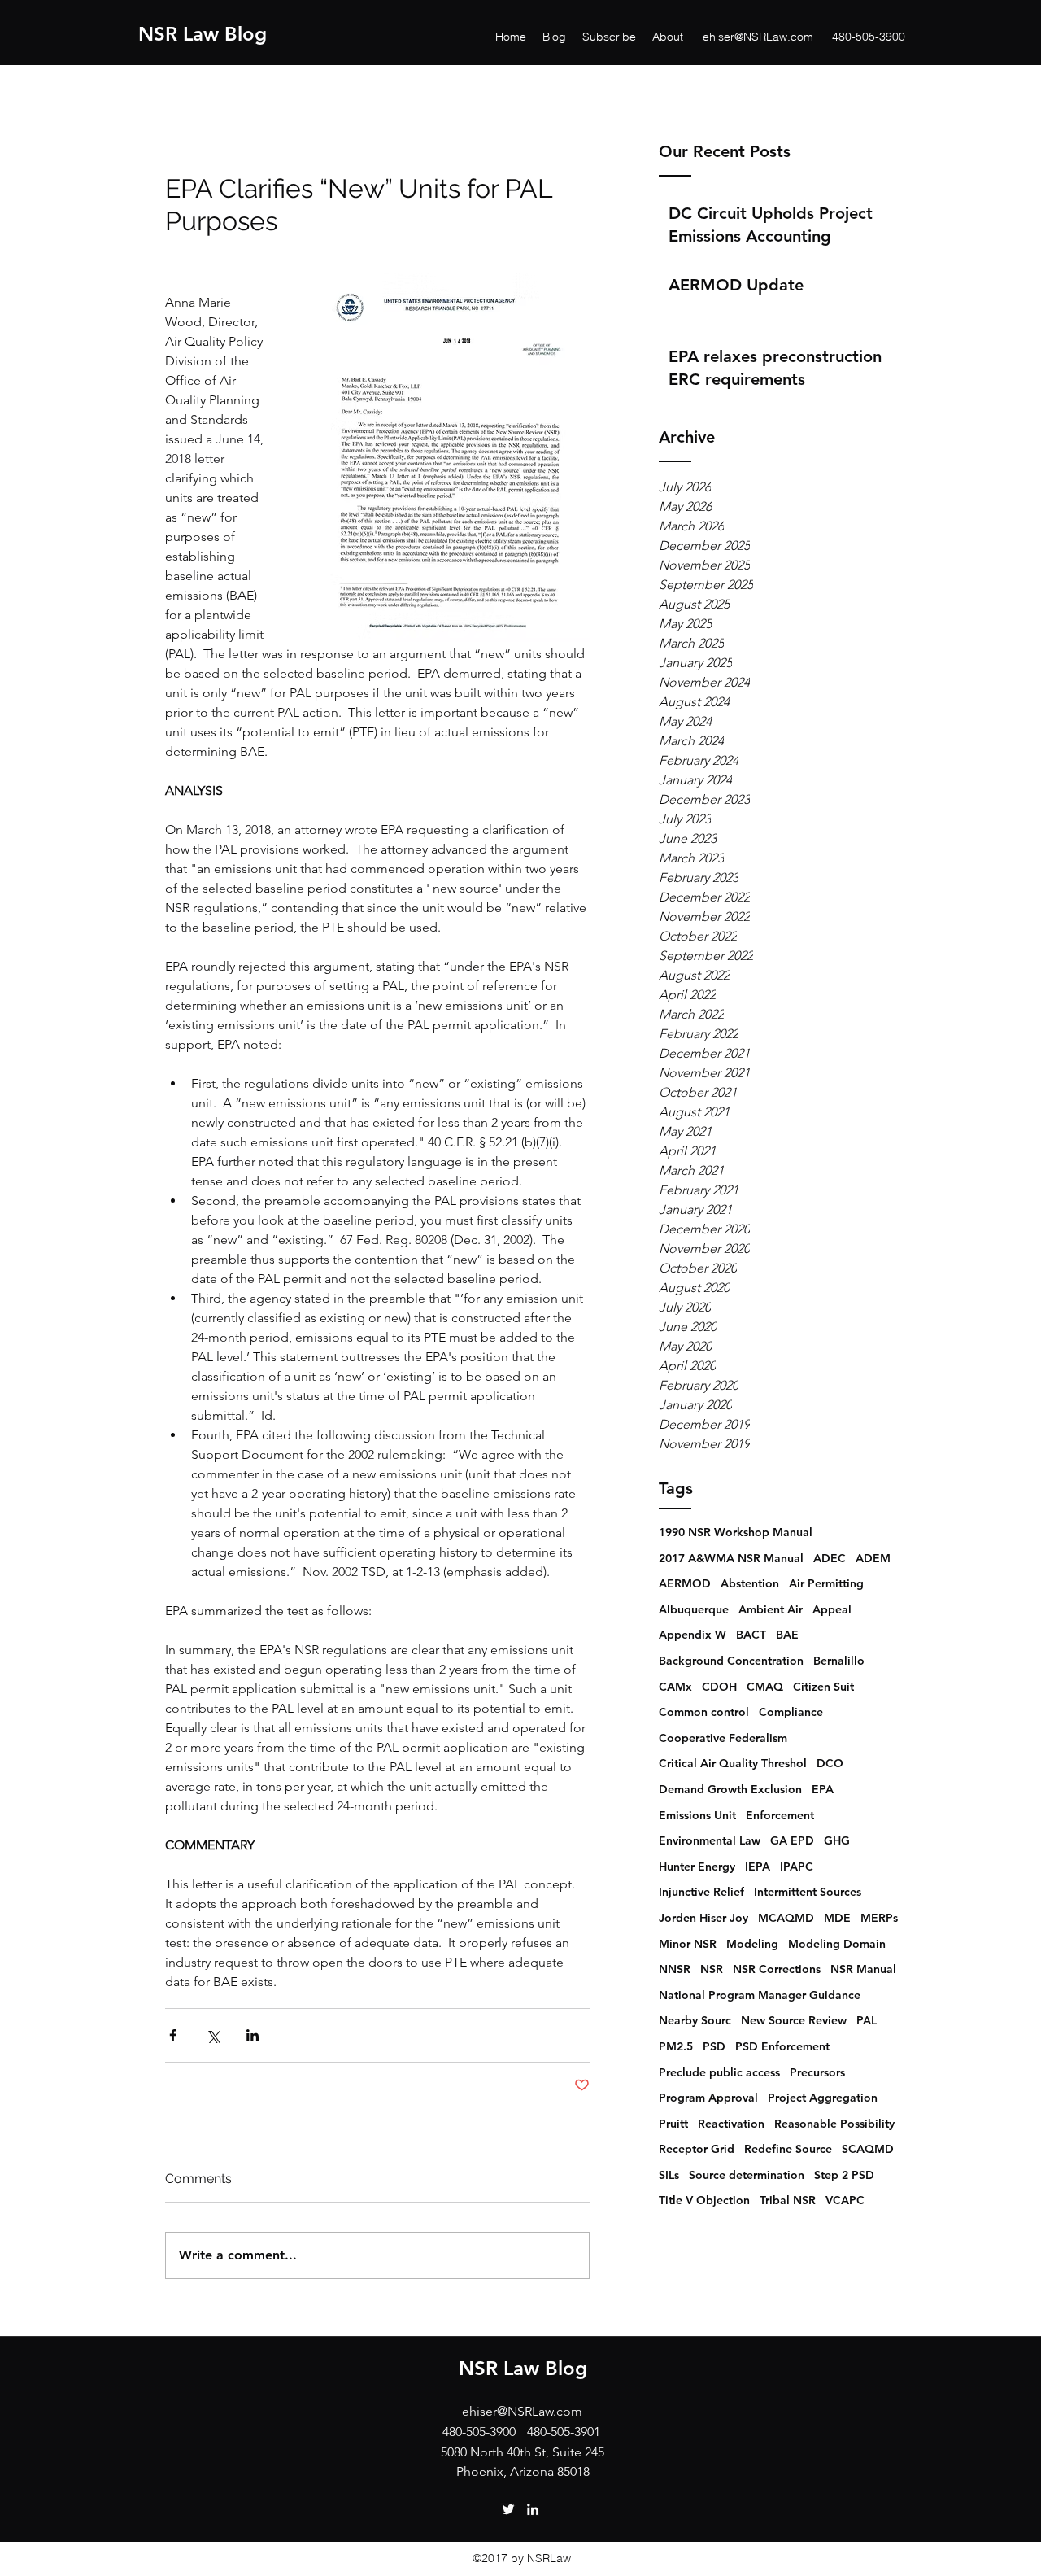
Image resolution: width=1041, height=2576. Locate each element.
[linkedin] (533, 2509)
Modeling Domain (837, 1944)
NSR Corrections (777, 1969)
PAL (867, 2020)
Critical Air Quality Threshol (733, 1763)
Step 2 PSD (844, 2175)
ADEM (873, 1558)
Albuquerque (694, 1609)
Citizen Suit (823, 1687)
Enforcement (780, 1815)
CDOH (719, 1687)
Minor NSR (688, 1944)
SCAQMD (868, 2149)
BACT (751, 1635)
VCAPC (845, 2200)
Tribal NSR (788, 2200)
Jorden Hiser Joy (703, 1918)
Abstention (750, 1583)
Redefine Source (788, 2149)
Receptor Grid (697, 2149)
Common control (704, 1712)
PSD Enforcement (782, 2046)
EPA (823, 1789)
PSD (714, 2046)
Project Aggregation (823, 2098)
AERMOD (685, 1583)
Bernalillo (839, 1661)
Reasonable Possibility (834, 2124)
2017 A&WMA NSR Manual (731, 1558)
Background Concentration (731, 1661)
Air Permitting (826, 1583)
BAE (787, 1635)
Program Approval (708, 2098)
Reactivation (731, 2124)
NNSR (675, 1969)
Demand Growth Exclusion (730, 1789)
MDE (837, 1918)
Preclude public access (719, 2072)
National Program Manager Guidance (760, 1995)
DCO (830, 1763)
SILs (669, 2175)
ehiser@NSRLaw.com (758, 37)
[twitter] (508, 2509)
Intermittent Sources (808, 1892)
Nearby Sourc (695, 2020)
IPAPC (797, 1867)
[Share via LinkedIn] (253, 2035)
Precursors (817, 2072)
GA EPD (792, 1840)
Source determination (747, 2175)
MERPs (879, 1918)
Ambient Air (771, 1609)
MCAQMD (786, 1918)
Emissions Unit (697, 1815)
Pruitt (673, 2124)
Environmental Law (710, 1840)
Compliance (791, 1712)
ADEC (830, 1558)
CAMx (675, 1687)
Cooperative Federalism (723, 1738)
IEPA (758, 1867)
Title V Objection (704, 2200)
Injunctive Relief (701, 1892)
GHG (837, 1840)
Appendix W (693, 1635)
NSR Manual (863, 1969)
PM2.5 (676, 2046)
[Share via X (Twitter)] (213, 2035)
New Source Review (794, 2020)
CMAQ (765, 1687)
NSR (712, 1969)
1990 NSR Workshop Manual (736, 1532)
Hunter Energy (697, 1867)
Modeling (752, 1944)
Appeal (832, 1609)
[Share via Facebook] (173, 2035)
